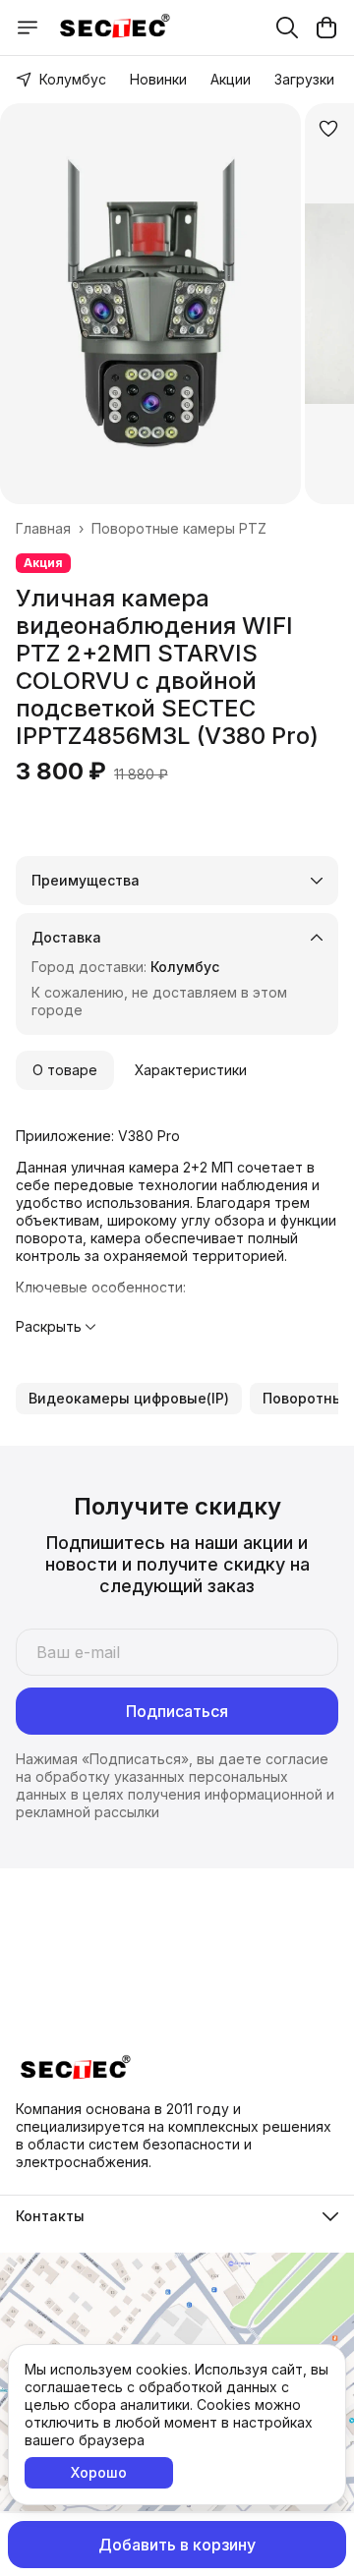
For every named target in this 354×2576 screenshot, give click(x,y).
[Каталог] (28, 28)
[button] (129, 1399)
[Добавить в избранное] (328, 129)
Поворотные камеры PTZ (179, 528)
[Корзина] (326, 28)
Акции (231, 79)
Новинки (158, 79)
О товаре (65, 1070)
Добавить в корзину (177, 2545)
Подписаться (177, 1711)
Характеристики (191, 1070)
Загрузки (304, 79)
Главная (43, 528)
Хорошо (99, 2472)
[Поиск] (287, 28)
